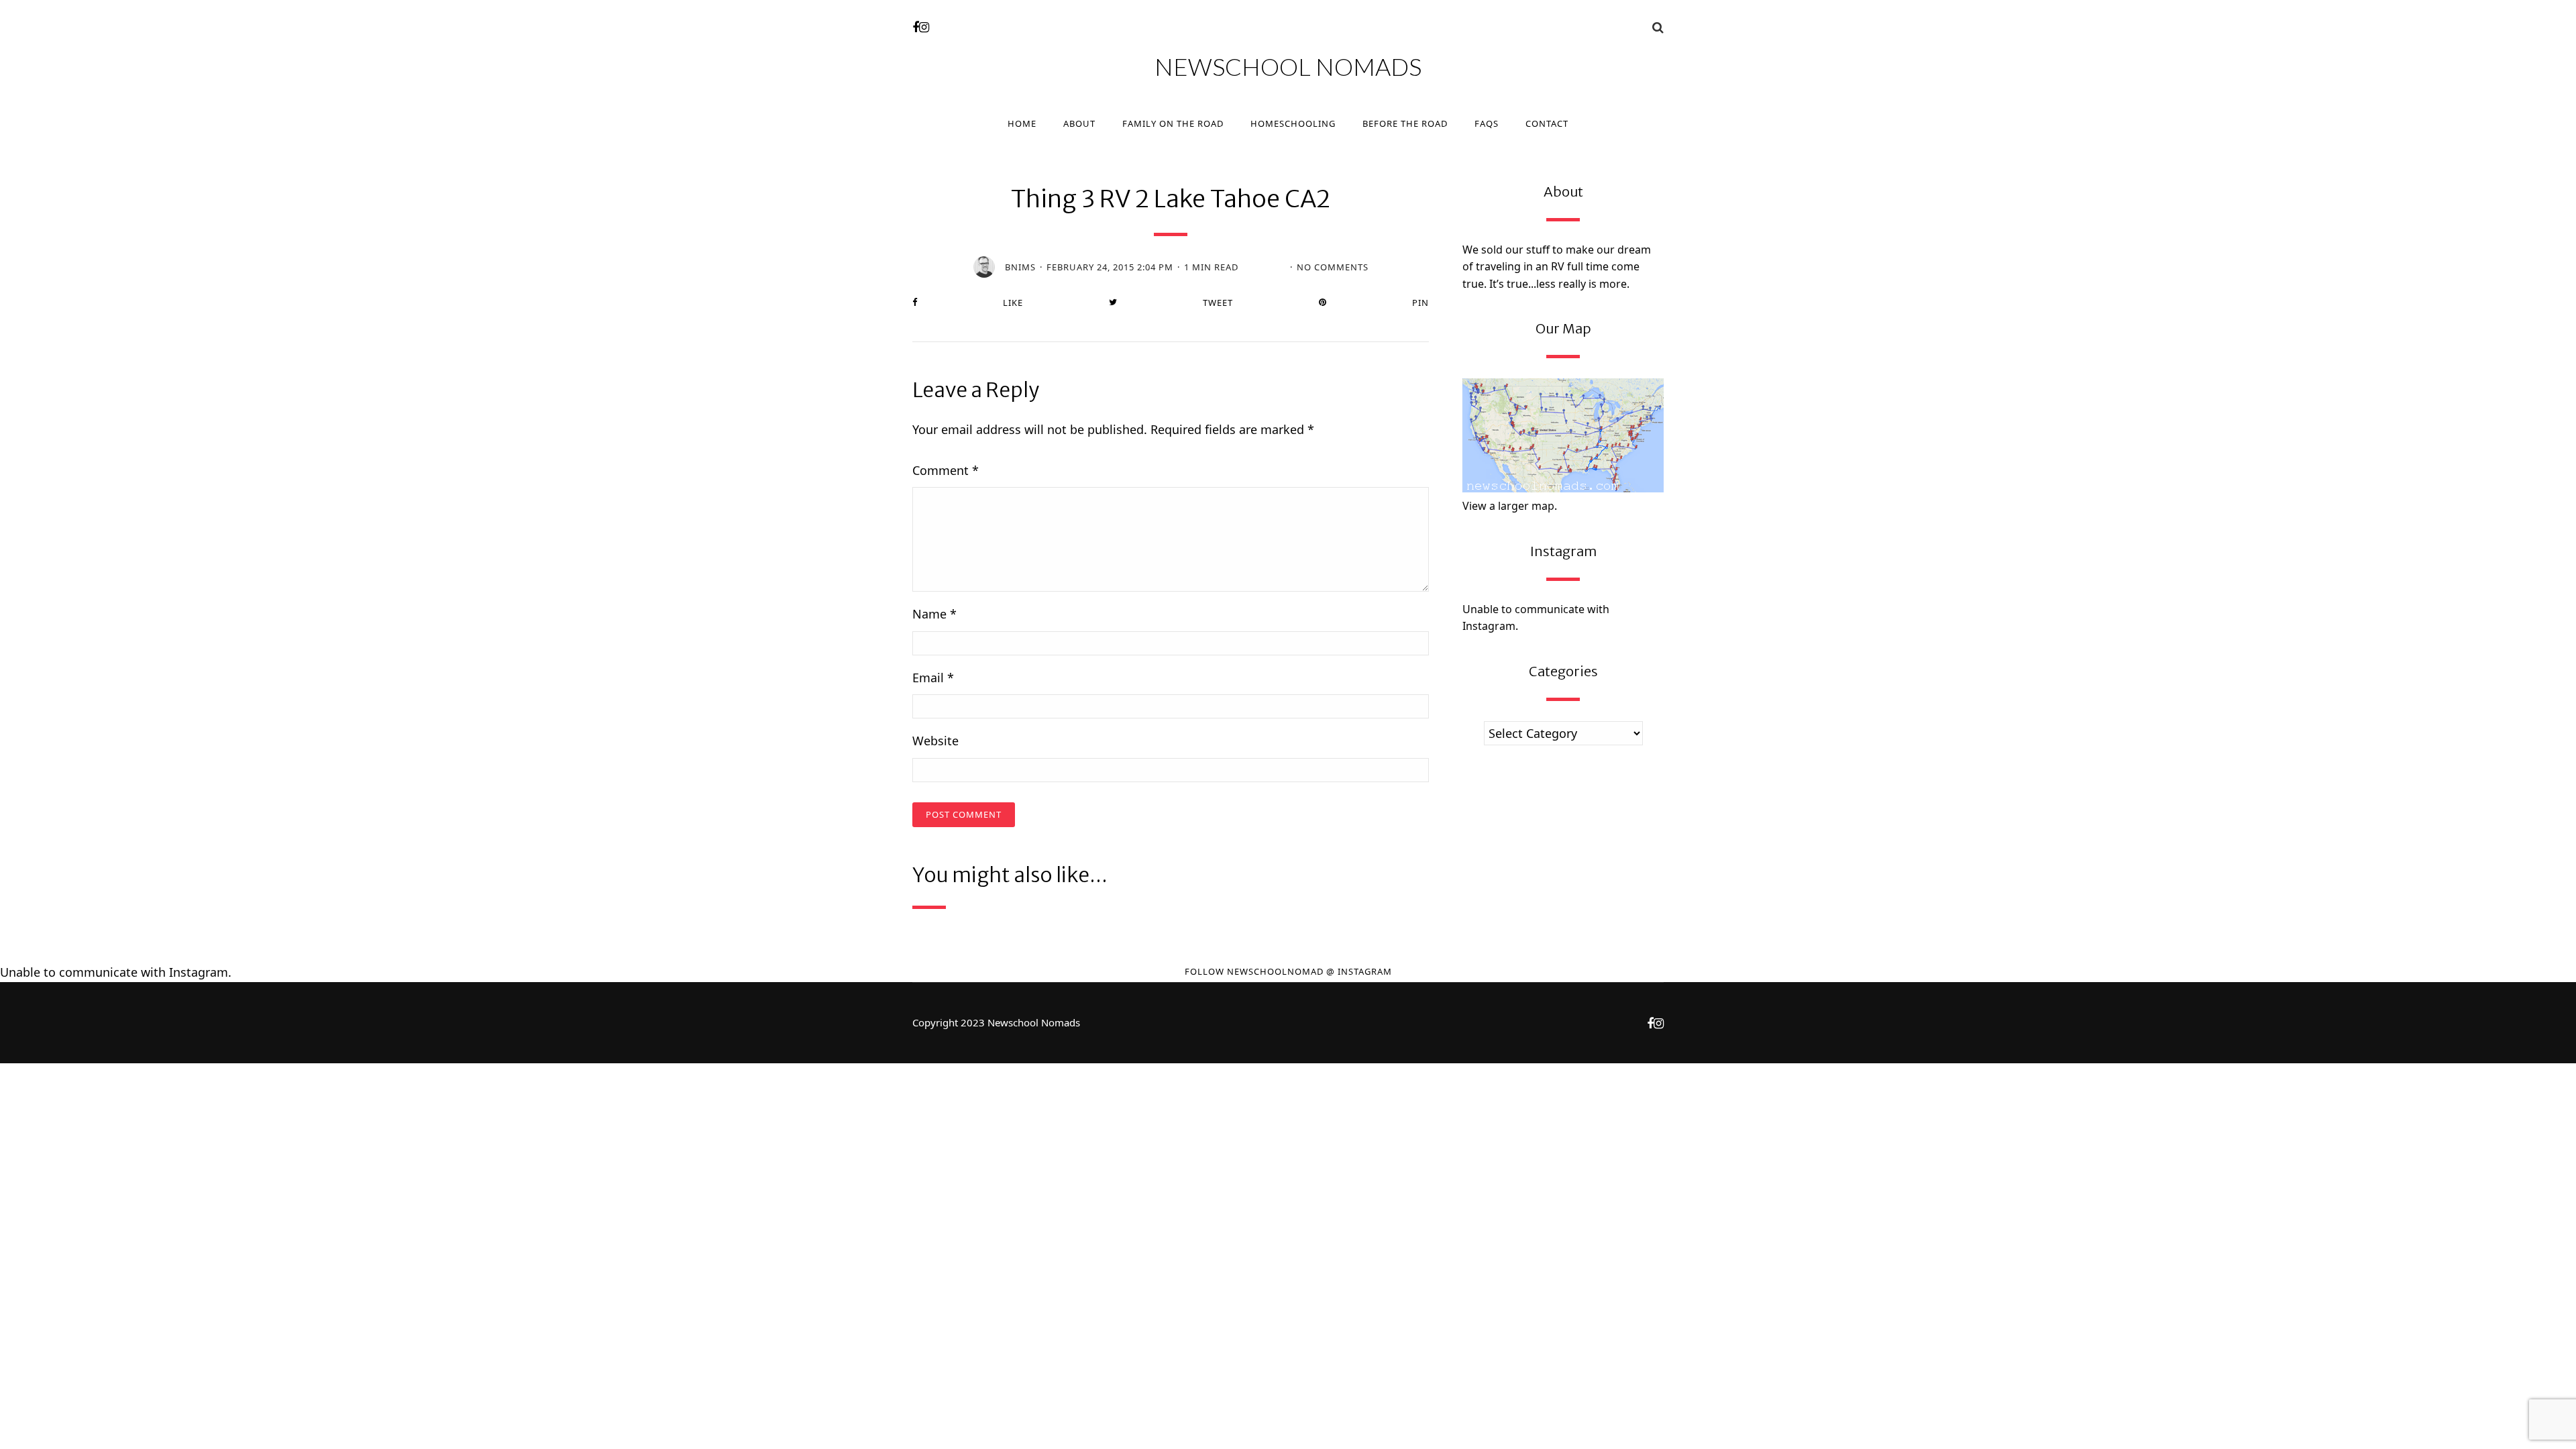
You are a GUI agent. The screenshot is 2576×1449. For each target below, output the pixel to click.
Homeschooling (1293, 123)
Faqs (1487, 123)
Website (935, 741)
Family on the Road (1173, 123)
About (1079, 123)
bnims (1020, 267)
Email (933, 678)
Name (934, 614)
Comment (946, 470)
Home (1022, 123)
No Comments (1333, 267)
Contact (1547, 123)
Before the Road (1405, 123)
